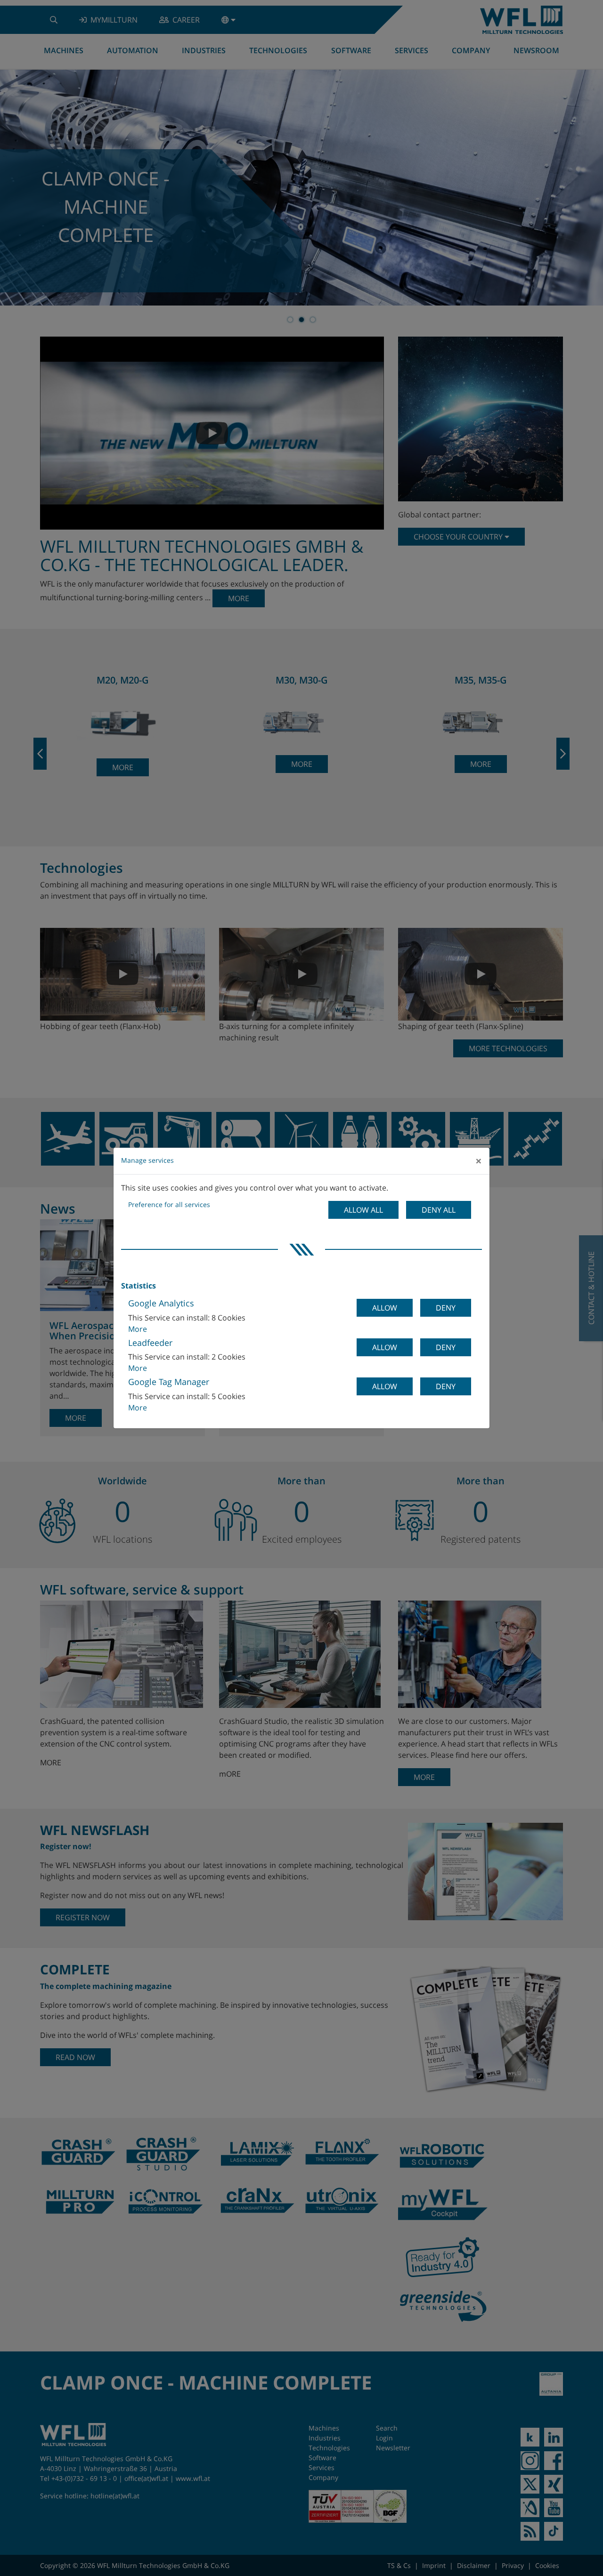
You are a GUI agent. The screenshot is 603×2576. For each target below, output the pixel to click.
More (138, 1329)
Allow (385, 1308)
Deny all (439, 1210)
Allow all (363, 1210)
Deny (446, 1308)
